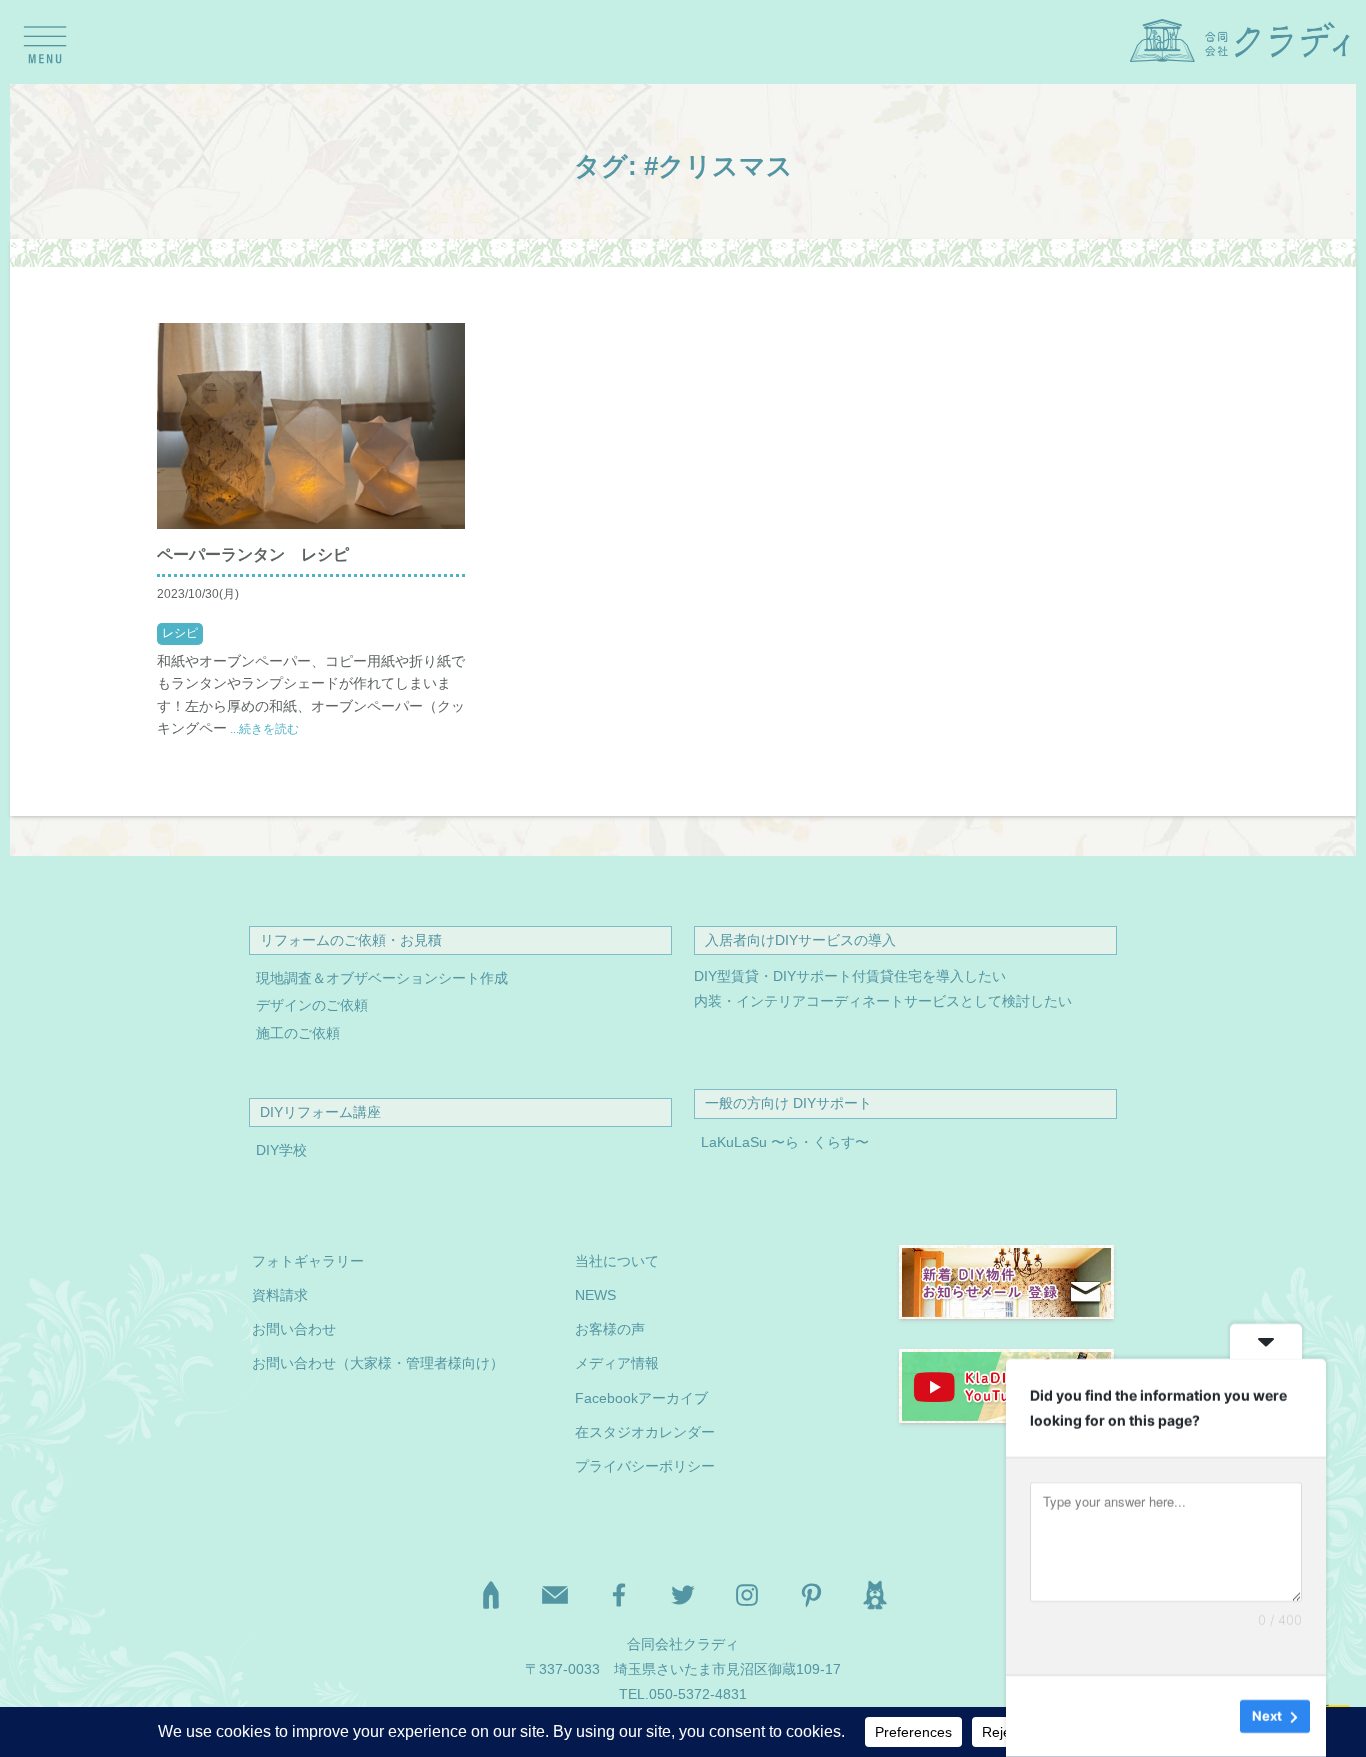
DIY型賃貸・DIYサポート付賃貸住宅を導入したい (850, 976)
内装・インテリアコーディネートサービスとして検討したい (883, 1001)
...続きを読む (263, 729)
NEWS (595, 1295)
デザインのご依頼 (312, 1005)
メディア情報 (617, 1363)
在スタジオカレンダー (645, 1432)
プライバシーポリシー (645, 1466)
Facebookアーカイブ (641, 1398)
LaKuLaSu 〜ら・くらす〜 (785, 1142)
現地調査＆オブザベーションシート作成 (382, 978)
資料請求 (280, 1295)
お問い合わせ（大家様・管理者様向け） (378, 1363)
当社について (617, 1261)
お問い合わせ (294, 1329)
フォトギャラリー (308, 1261)
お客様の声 (610, 1329)
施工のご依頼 (298, 1033)
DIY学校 (281, 1150)
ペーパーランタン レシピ (253, 554)
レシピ (180, 633)
